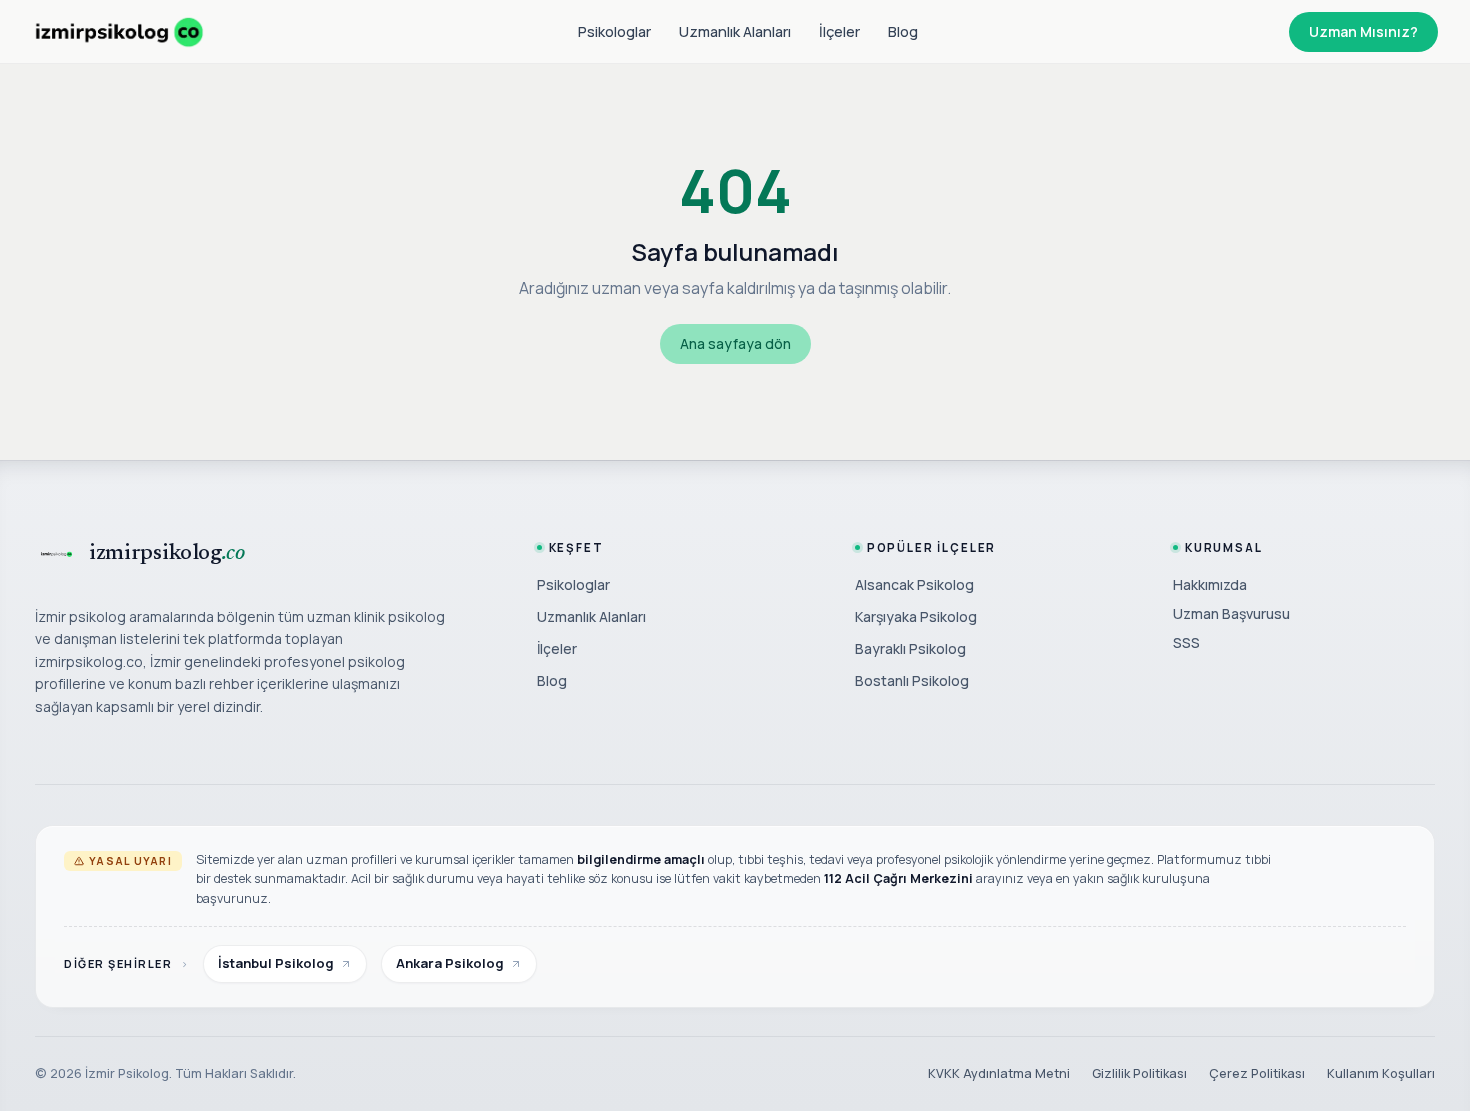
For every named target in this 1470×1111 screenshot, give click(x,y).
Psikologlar (614, 31)
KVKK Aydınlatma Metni (999, 1073)
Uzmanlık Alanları (735, 31)
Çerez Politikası (1257, 1073)
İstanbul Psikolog (276, 963)
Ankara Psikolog (450, 963)
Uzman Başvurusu (1231, 613)
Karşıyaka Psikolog (916, 616)
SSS (1186, 642)
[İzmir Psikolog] (119, 32)
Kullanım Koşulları (1381, 1073)
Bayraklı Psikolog (910, 648)
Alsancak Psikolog (914, 584)
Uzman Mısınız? (1363, 31)
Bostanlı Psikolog (912, 680)
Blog (903, 31)
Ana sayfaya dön (735, 343)
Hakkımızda (1210, 584)
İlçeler (839, 31)
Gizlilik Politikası (1139, 1073)
